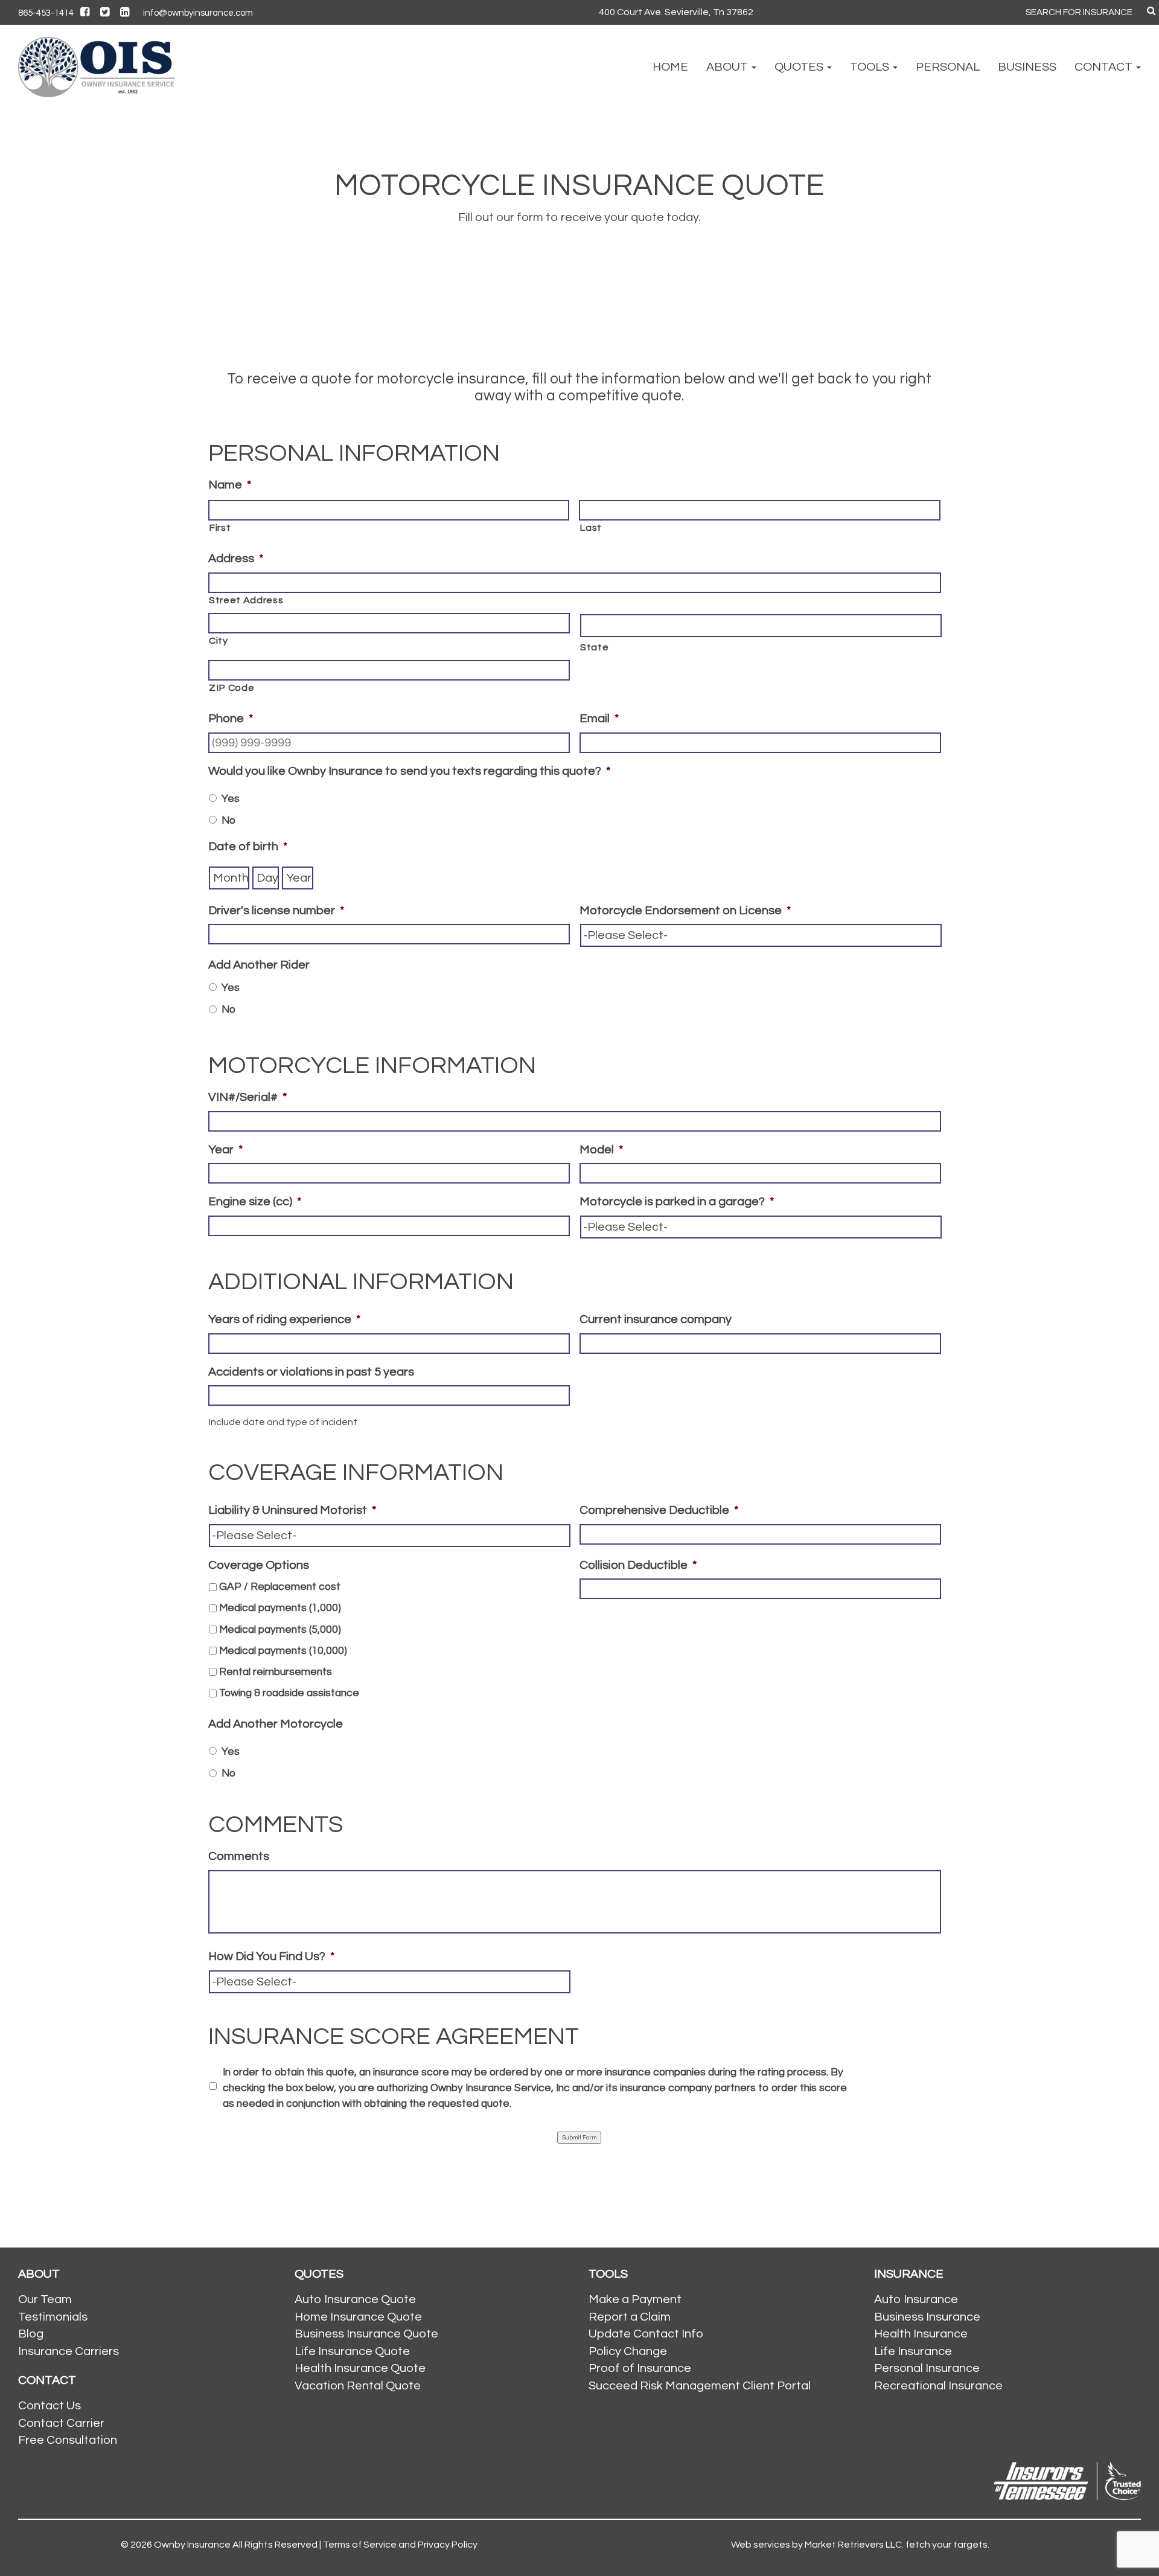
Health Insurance (921, 2334)
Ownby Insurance (192, 2545)
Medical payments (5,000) (280, 1630)
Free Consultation (68, 2440)
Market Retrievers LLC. (854, 2545)
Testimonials (53, 2317)
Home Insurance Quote (358, 2317)
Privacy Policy (448, 2545)
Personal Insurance (927, 2368)
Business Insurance (927, 2317)
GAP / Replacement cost (280, 1587)
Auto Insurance (916, 2299)
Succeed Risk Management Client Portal (700, 2386)
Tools (871, 67)
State (594, 647)
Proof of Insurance (640, 2368)
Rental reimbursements (276, 1672)
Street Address (246, 600)
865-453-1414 (46, 13)
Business (1027, 67)
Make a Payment (635, 2299)
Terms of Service (360, 2545)
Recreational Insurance (938, 2386)
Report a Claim (630, 2317)
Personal (948, 67)
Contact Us (49, 2406)
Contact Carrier (61, 2423)
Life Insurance (913, 2351)
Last (591, 528)
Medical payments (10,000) (283, 1651)
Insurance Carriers (69, 2351)
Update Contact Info (646, 2334)
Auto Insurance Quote (355, 2299)
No (228, 821)
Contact (1105, 67)
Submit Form (579, 2138)
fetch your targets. (947, 2545)
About (728, 67)
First (220, 528)
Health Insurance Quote (360, 2368)
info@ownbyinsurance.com (198, 13)
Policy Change (628, 2351)
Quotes (800, 67)
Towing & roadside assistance (289, 1693)
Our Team (45, 2299)
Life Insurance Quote (352, 2351)
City (219, 641)
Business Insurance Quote (366, 2334)
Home (670, 67)
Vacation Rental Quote (358, 2386)
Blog (31, 2334)
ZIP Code (231, 688)
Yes (231, 799)
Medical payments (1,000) (280, 1608)
